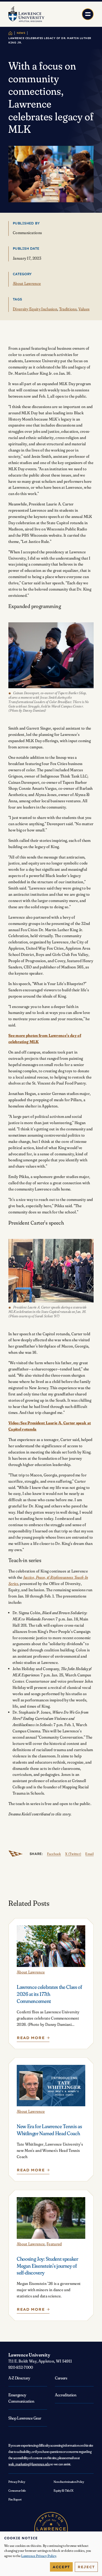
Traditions (68, 309)
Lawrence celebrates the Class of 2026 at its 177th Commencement (49, 1994)
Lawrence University (29, 2355)
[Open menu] (88, 14)
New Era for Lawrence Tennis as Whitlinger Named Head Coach (49, 2130)
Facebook (54, 1854)
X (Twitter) (73, 1854)
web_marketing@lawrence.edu (29, 2464)
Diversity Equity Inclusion (35, 309)
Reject (86, 2567)
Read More (33, 2039)
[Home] (10, 33)
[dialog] (51, 2554)
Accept (61, 2567)
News (21, 33)
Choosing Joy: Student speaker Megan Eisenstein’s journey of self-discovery (47, 2266)
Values (84, 309)
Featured (54, 2244)
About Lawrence (27, 283)
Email (89, 1854)
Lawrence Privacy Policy (39, 2556)
